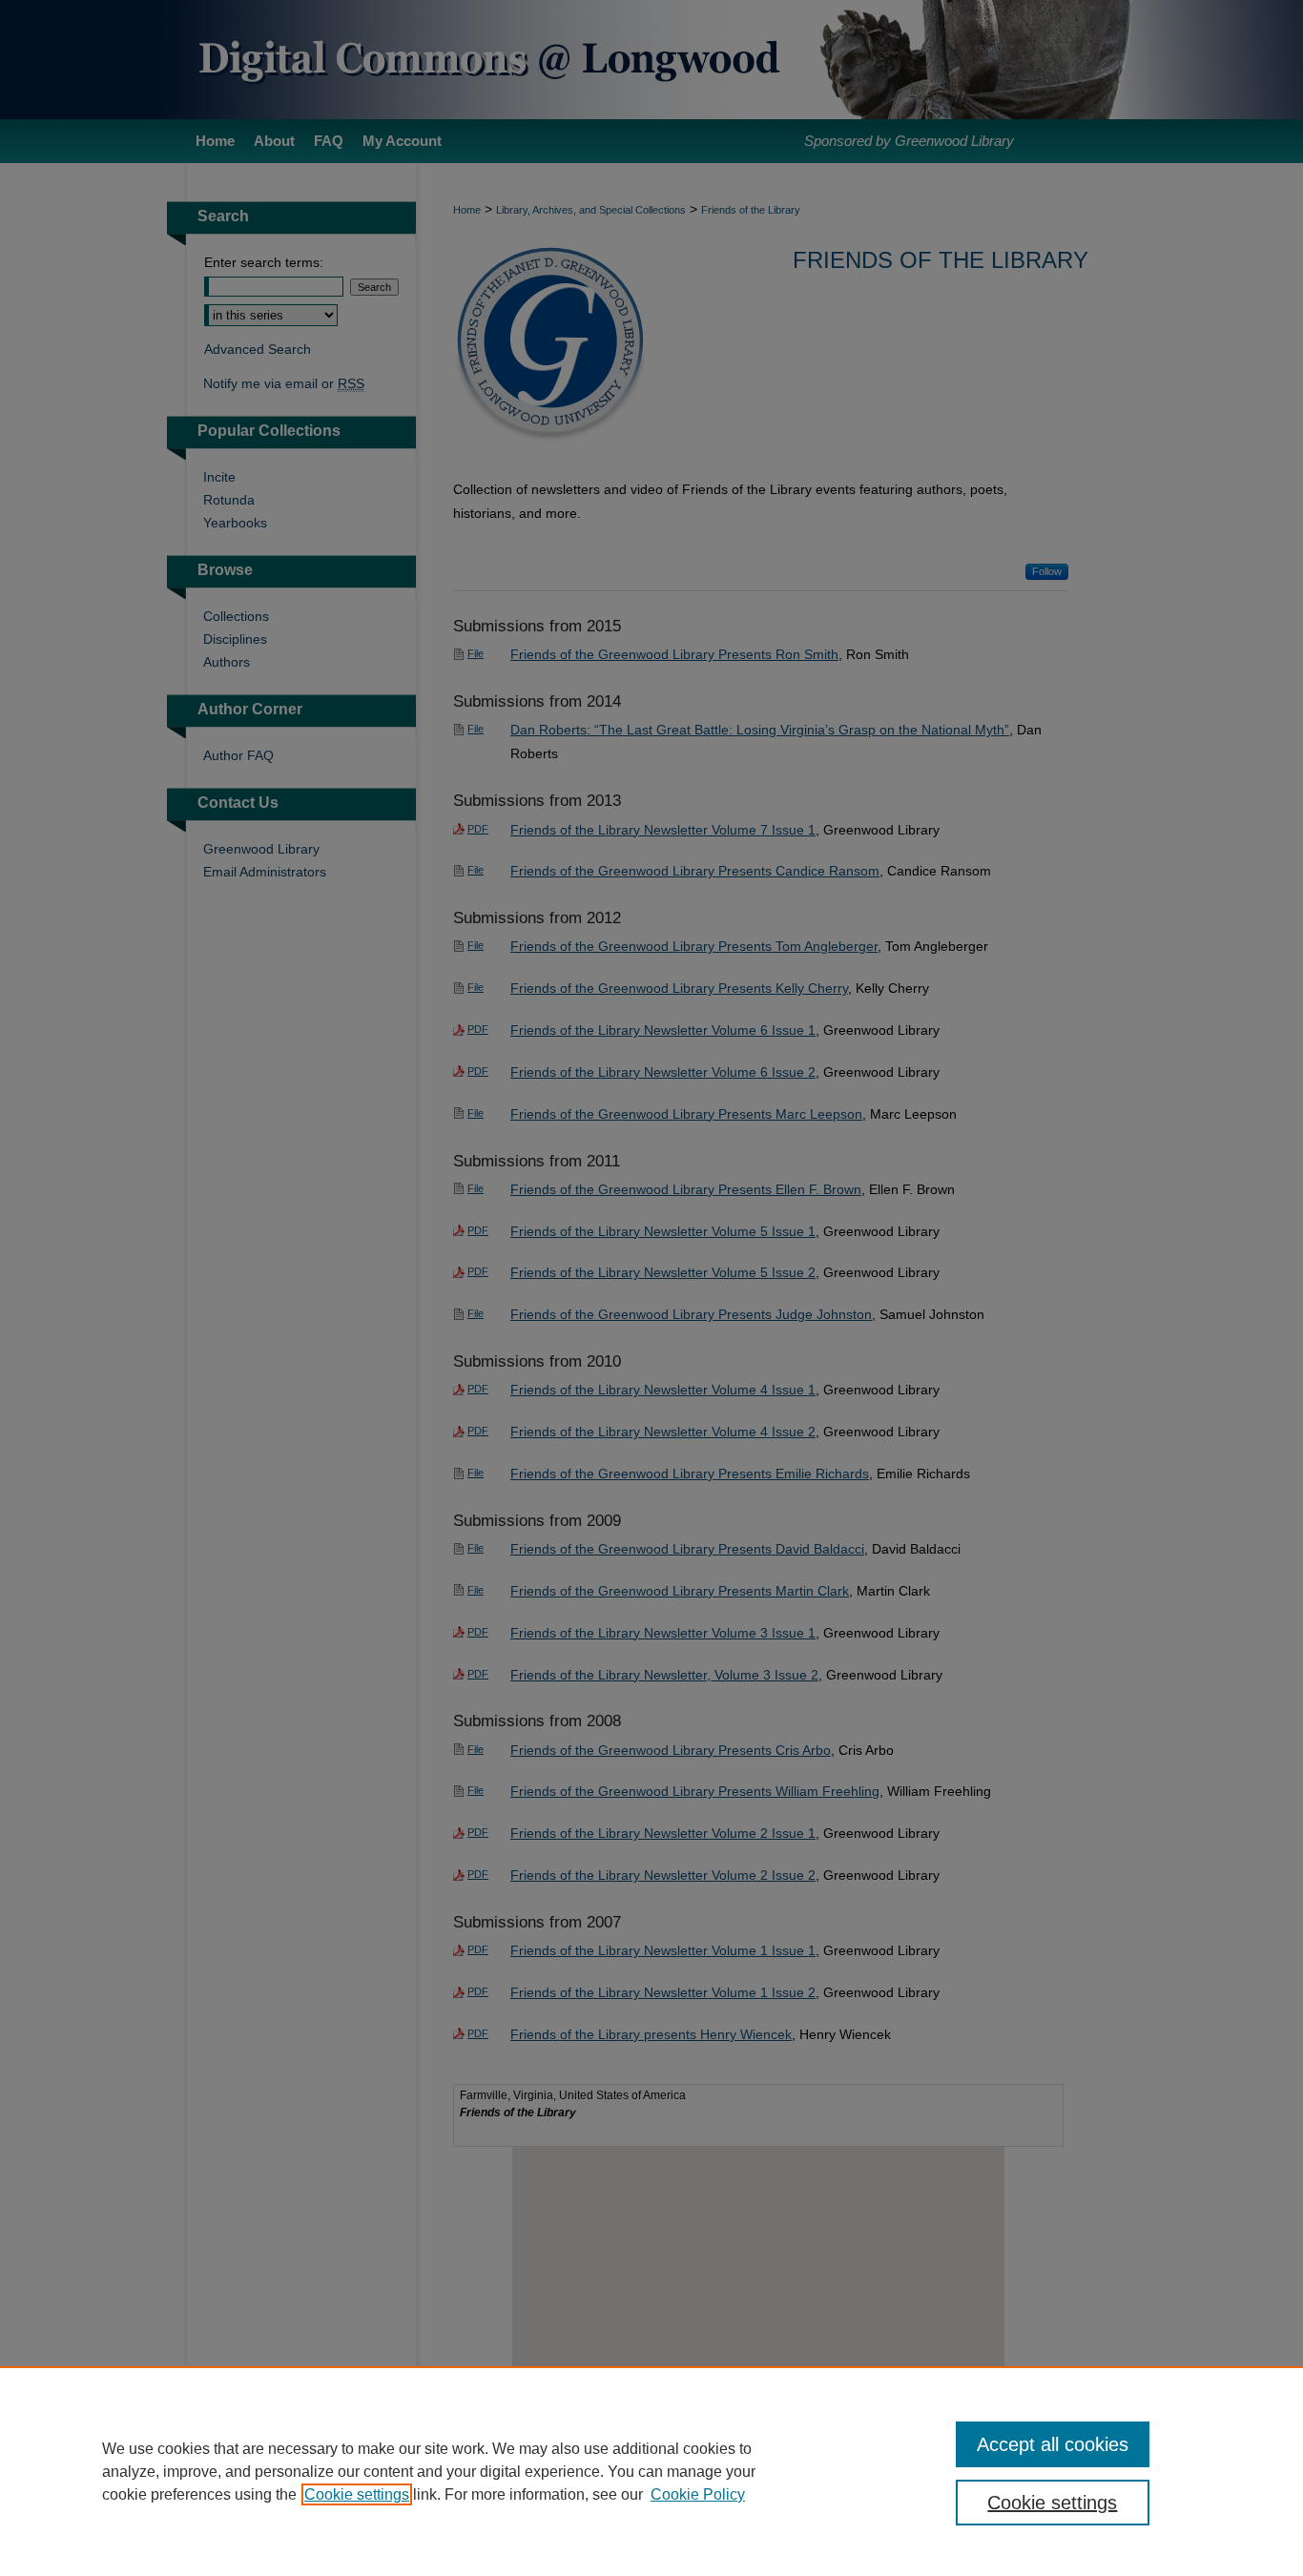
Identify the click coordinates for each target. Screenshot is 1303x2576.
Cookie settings (357, 2494)
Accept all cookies (1053, 2444)
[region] (651, 2471)
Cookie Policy (698, 2494)
